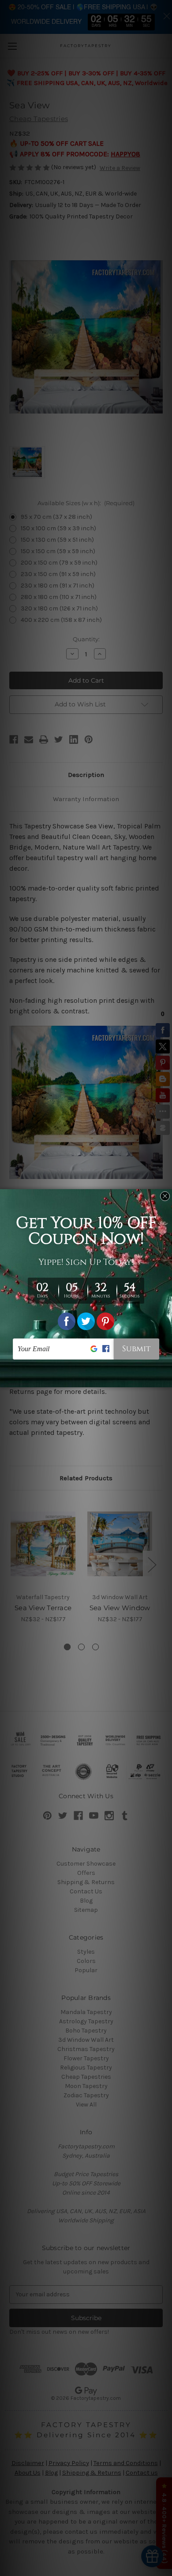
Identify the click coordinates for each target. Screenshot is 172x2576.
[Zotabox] (166, 1379)
